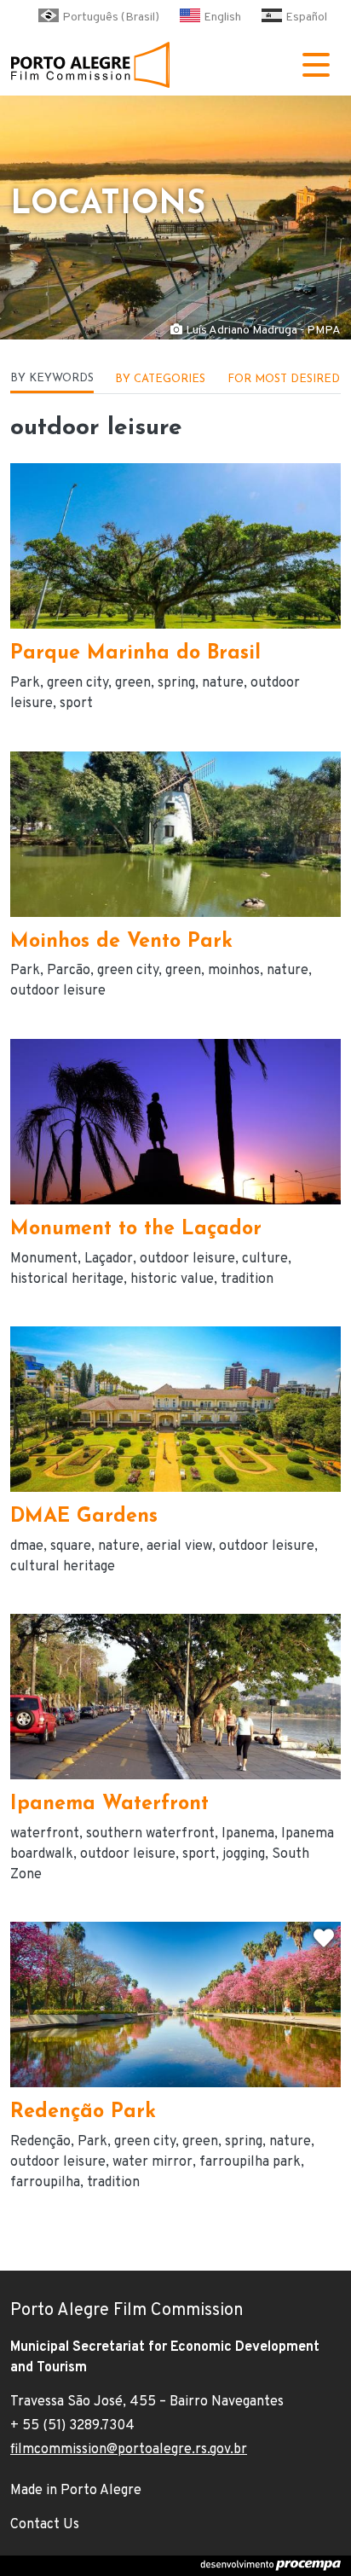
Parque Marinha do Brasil (135, 654)
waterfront (45, 1834)
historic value (172, 1279)
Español (306, 17)
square (71, 1546)
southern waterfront (150, 1834)
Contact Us (45, 2525)
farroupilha (45, 2183)
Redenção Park (83, 2112)
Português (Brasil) (111, 17)
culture (265, 1259)
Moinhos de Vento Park (121, 942)
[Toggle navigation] (316, 65)
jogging (244, 1854)
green (133, 683)
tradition (247, 1279)
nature (223, 683)
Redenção (40, 2142)
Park (25, 683)
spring (176, 683)
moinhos (234, 971)
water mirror (152, 2162)
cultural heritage (63, 1567)
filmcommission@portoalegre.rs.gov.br (129, 2450)
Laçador (109, 1259)
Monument (44, 1259)
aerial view (179, 1546)
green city (78, 683)
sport (76, 704)
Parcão (69, 971)
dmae (27, 1546)
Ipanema (248, 1834)
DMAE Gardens (84, 1517)
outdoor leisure (58, 991)
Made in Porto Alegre (76, 2491)
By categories (160, 379)
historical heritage (67, 1279)
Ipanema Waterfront (109, 1804)
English (222, 17)
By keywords (52, 378)
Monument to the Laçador (136, 1230)
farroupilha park (250, 2162)
